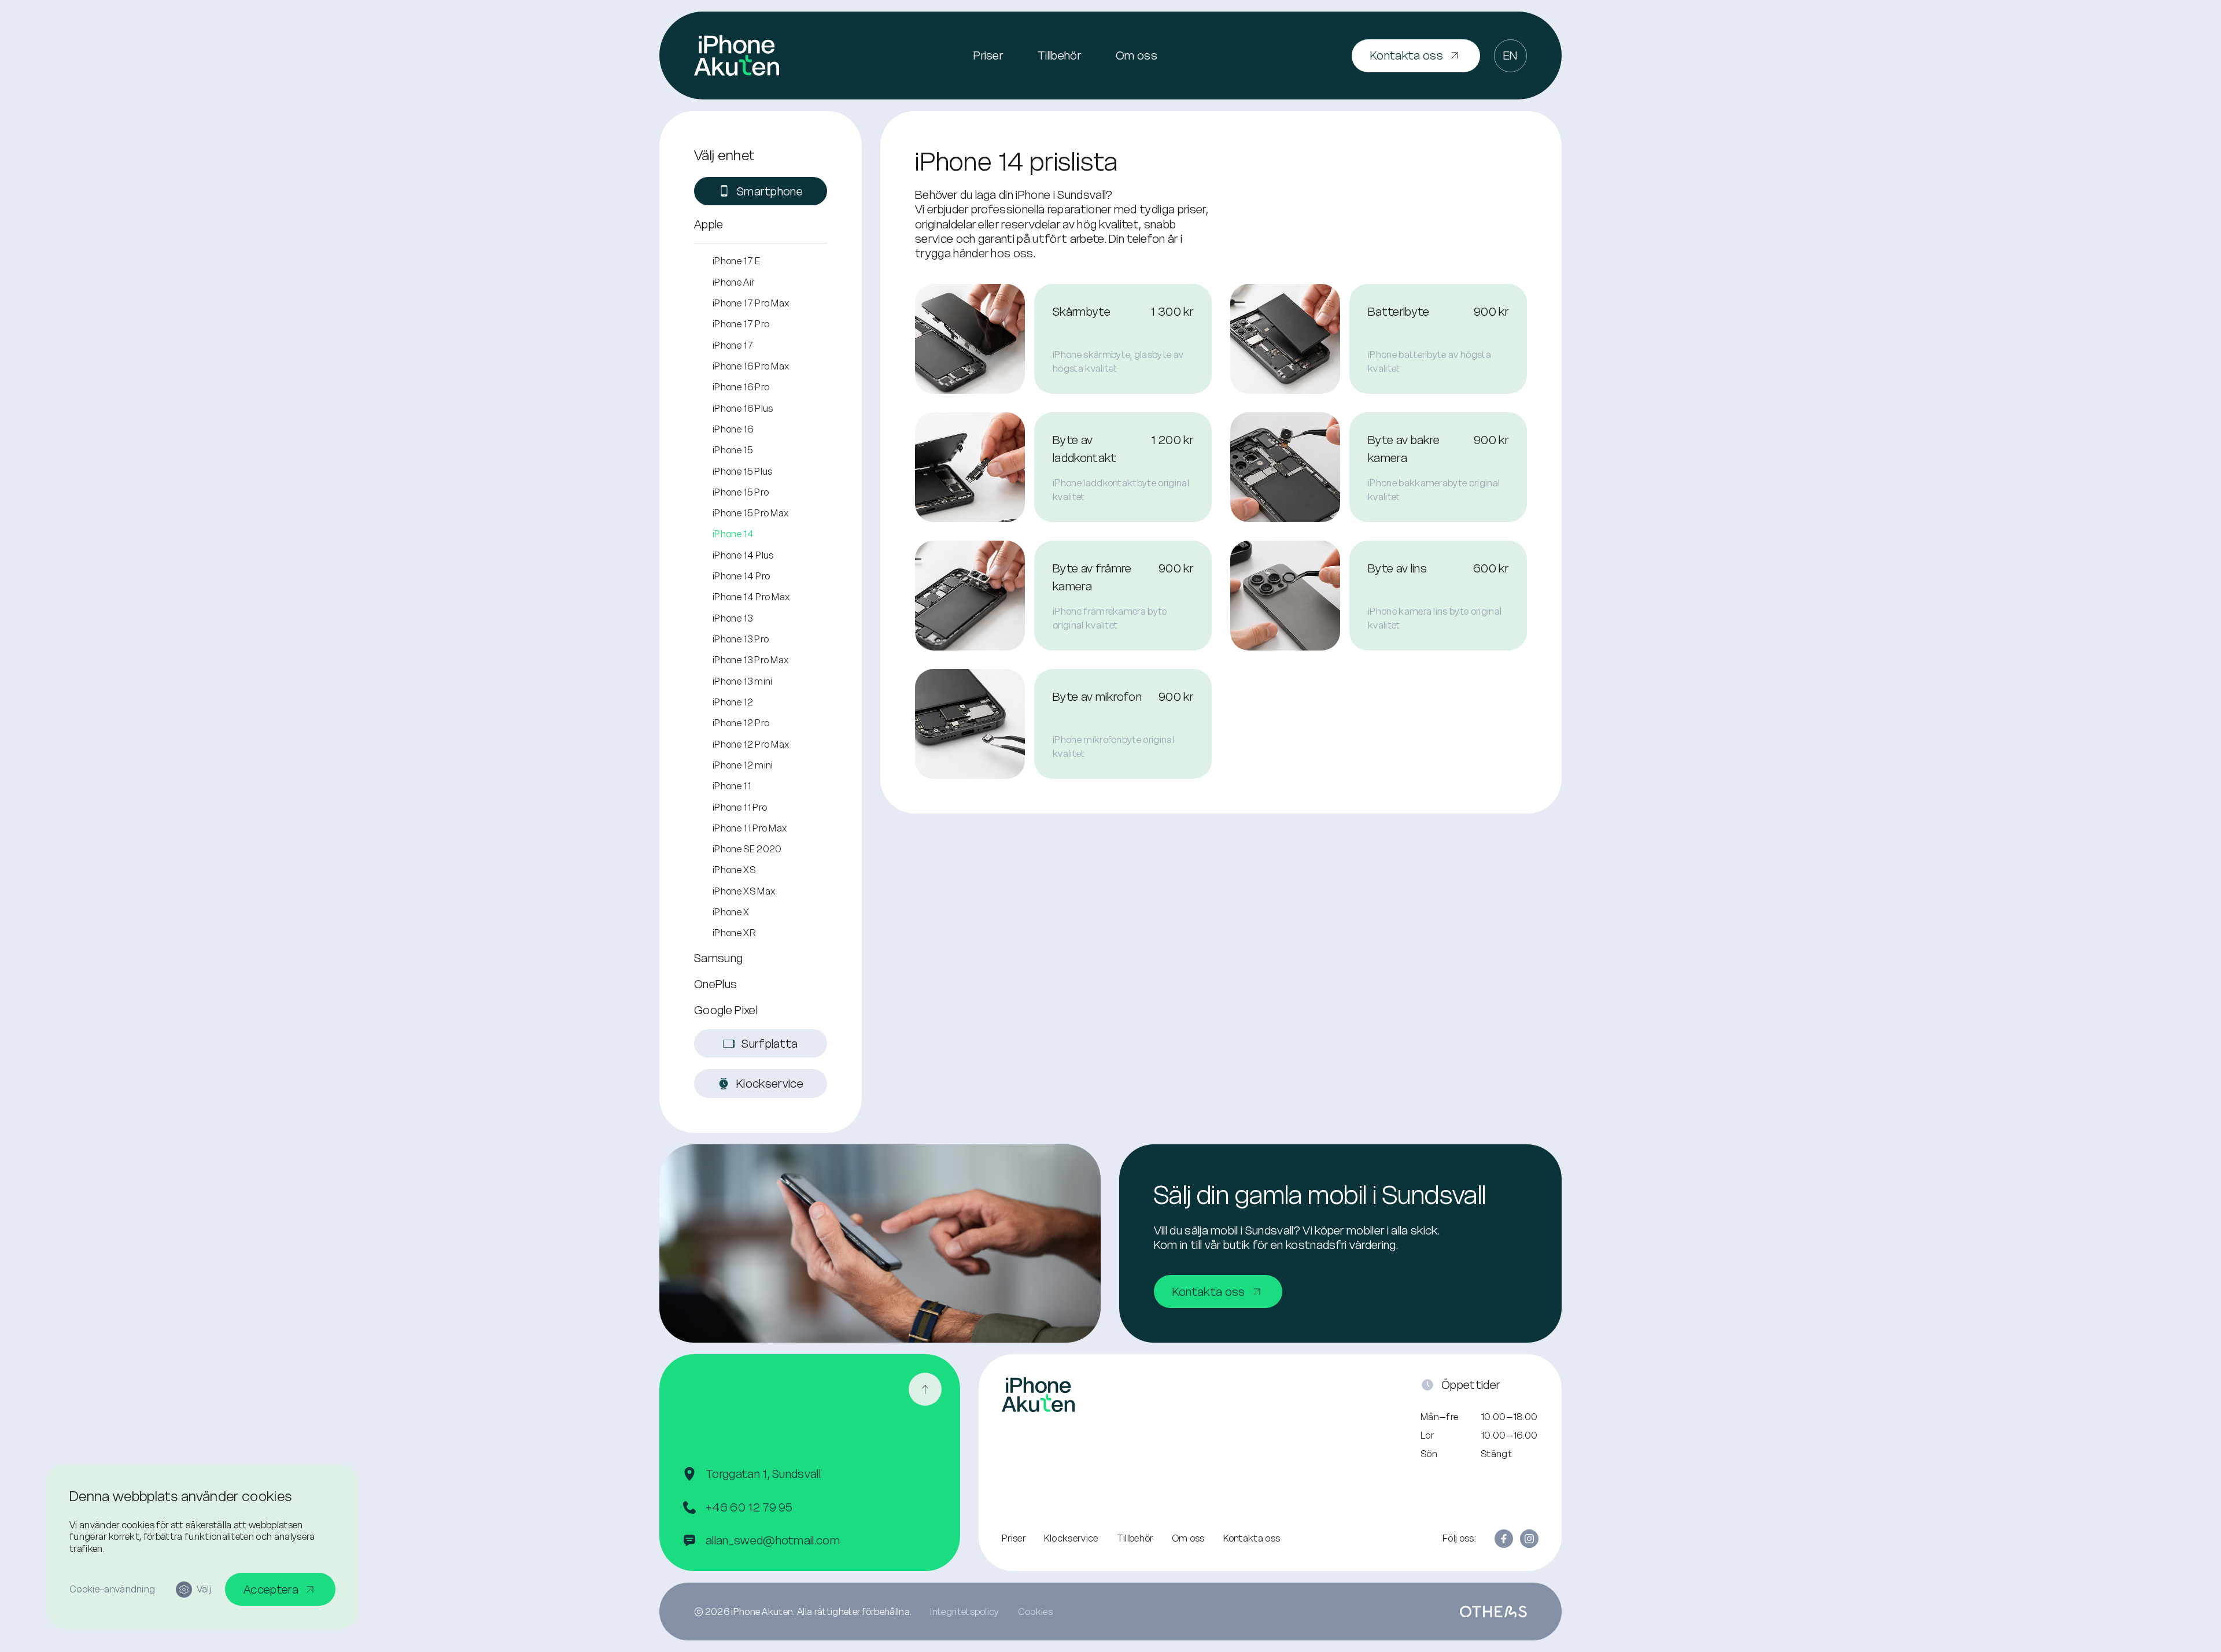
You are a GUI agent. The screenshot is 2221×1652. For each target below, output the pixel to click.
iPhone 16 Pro (741, 387)
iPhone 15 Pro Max (750, 513)
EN (1510, 55)
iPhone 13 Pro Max (750, 660)
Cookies (1035, 1612)
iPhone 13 (733, 618)
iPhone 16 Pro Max (751, 366)
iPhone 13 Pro (741, 639)
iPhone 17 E (737, 261)
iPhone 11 (732, 786)
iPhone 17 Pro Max (751, 303)
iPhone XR (734, 933)
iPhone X (731, 912)
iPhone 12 (733, 702)
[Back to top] (925, 1389)
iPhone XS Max (744, 891)
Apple (709, 224)
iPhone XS (734, 870)
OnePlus (715, 984)
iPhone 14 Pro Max (751, 597)
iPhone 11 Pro (740, 807)
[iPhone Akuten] (737, 56)
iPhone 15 (733, 450)
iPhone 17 (733, 345)
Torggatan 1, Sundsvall (763, 1474)
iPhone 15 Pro (741, 492)
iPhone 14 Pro (741, 576)
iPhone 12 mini (743, 765)
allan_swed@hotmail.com (773, 1540)
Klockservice (1071, 1538)
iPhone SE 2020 (747, 849)
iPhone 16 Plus (743, 408)
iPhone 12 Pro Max (751, 744)
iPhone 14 (733, 534)
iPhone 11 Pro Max (750, 828)
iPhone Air (733, 282)
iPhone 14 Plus (743, 555)
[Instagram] (1529, 1539)
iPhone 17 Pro (741, 324)
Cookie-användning (112, 1589)
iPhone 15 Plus (742, 471)
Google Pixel (726, 1010)
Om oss (1137, 55)
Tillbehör (1059, 55)
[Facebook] (1504, 1539)
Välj (204, 1589)
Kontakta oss (1252, 1538)
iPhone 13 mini (742, 681)
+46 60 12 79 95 (749, 1507)
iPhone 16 (733, 429)
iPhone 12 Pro (741, 723)
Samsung (718, 958)
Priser (988, 55)
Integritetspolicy (964, 1612)
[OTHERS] (1493, 1612)
